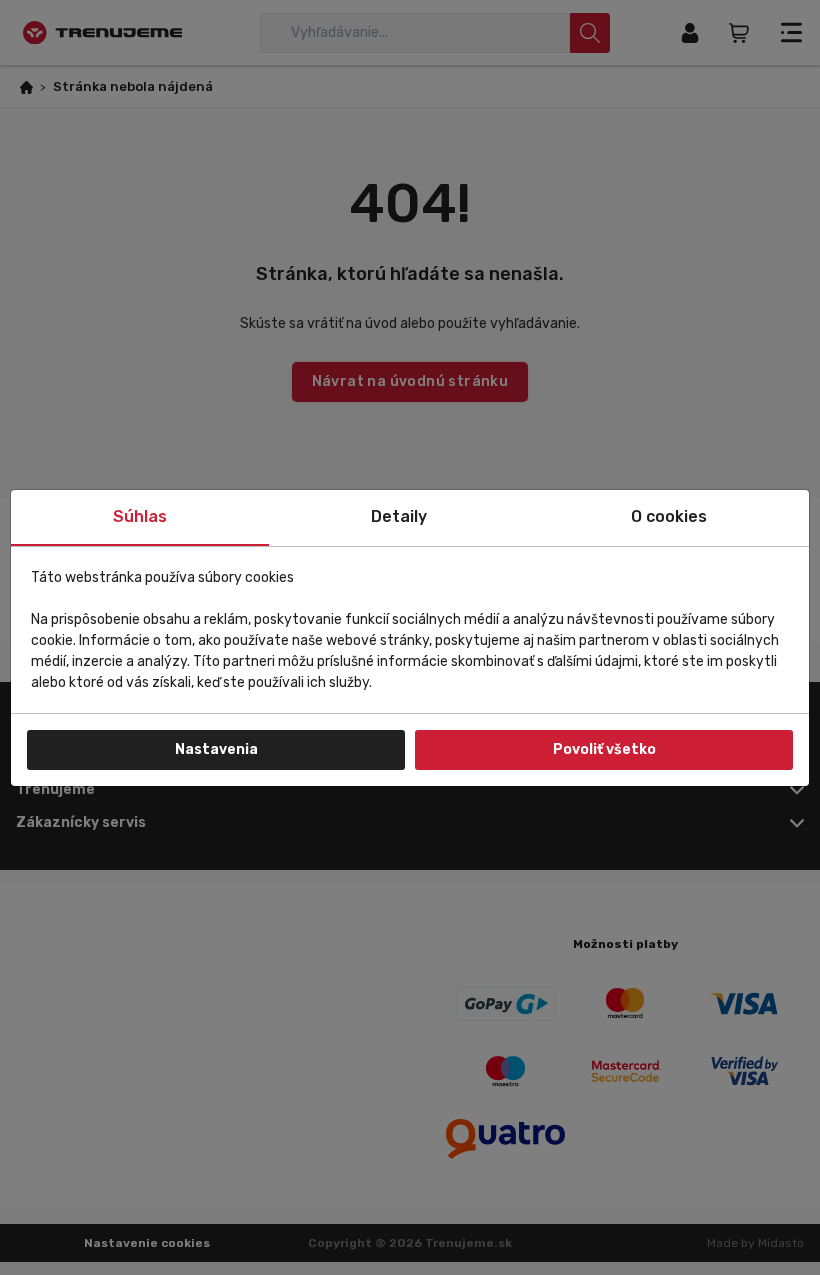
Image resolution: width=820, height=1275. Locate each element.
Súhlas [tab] (140, 516)
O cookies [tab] (669, 516)
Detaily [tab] (399, 516)
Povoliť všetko (604, 749)
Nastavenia (216, 749)
